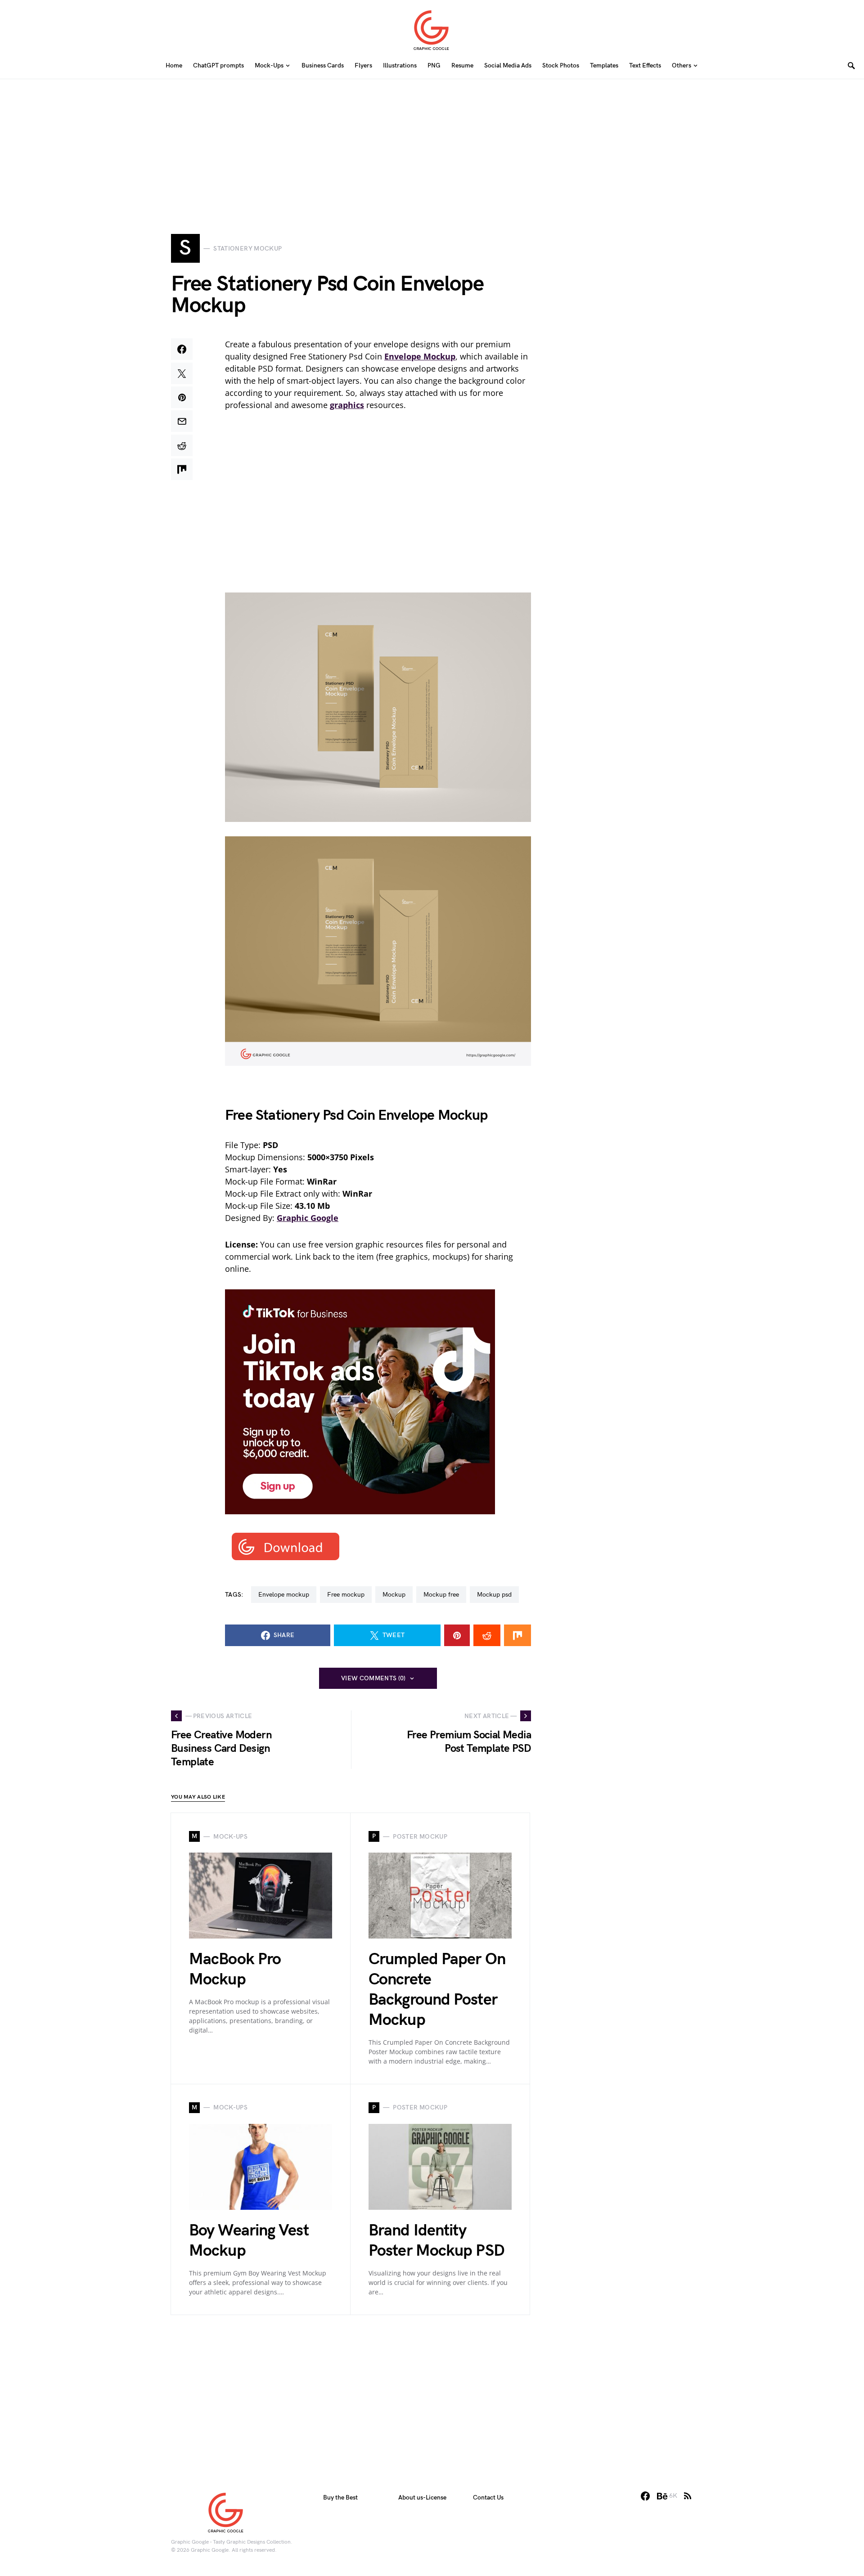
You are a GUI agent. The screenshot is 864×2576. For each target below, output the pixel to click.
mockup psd (494, 1595)
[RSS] (688, 2496)
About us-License (422, 2497)
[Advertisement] (432, 142)
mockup (394, 1595)
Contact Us (488, 2497)
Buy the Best (340, 2497)
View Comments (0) (373, 1678)
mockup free (441, 1595)
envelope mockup (284, 1595)
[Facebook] (645, 2496)
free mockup (346, 1595)
